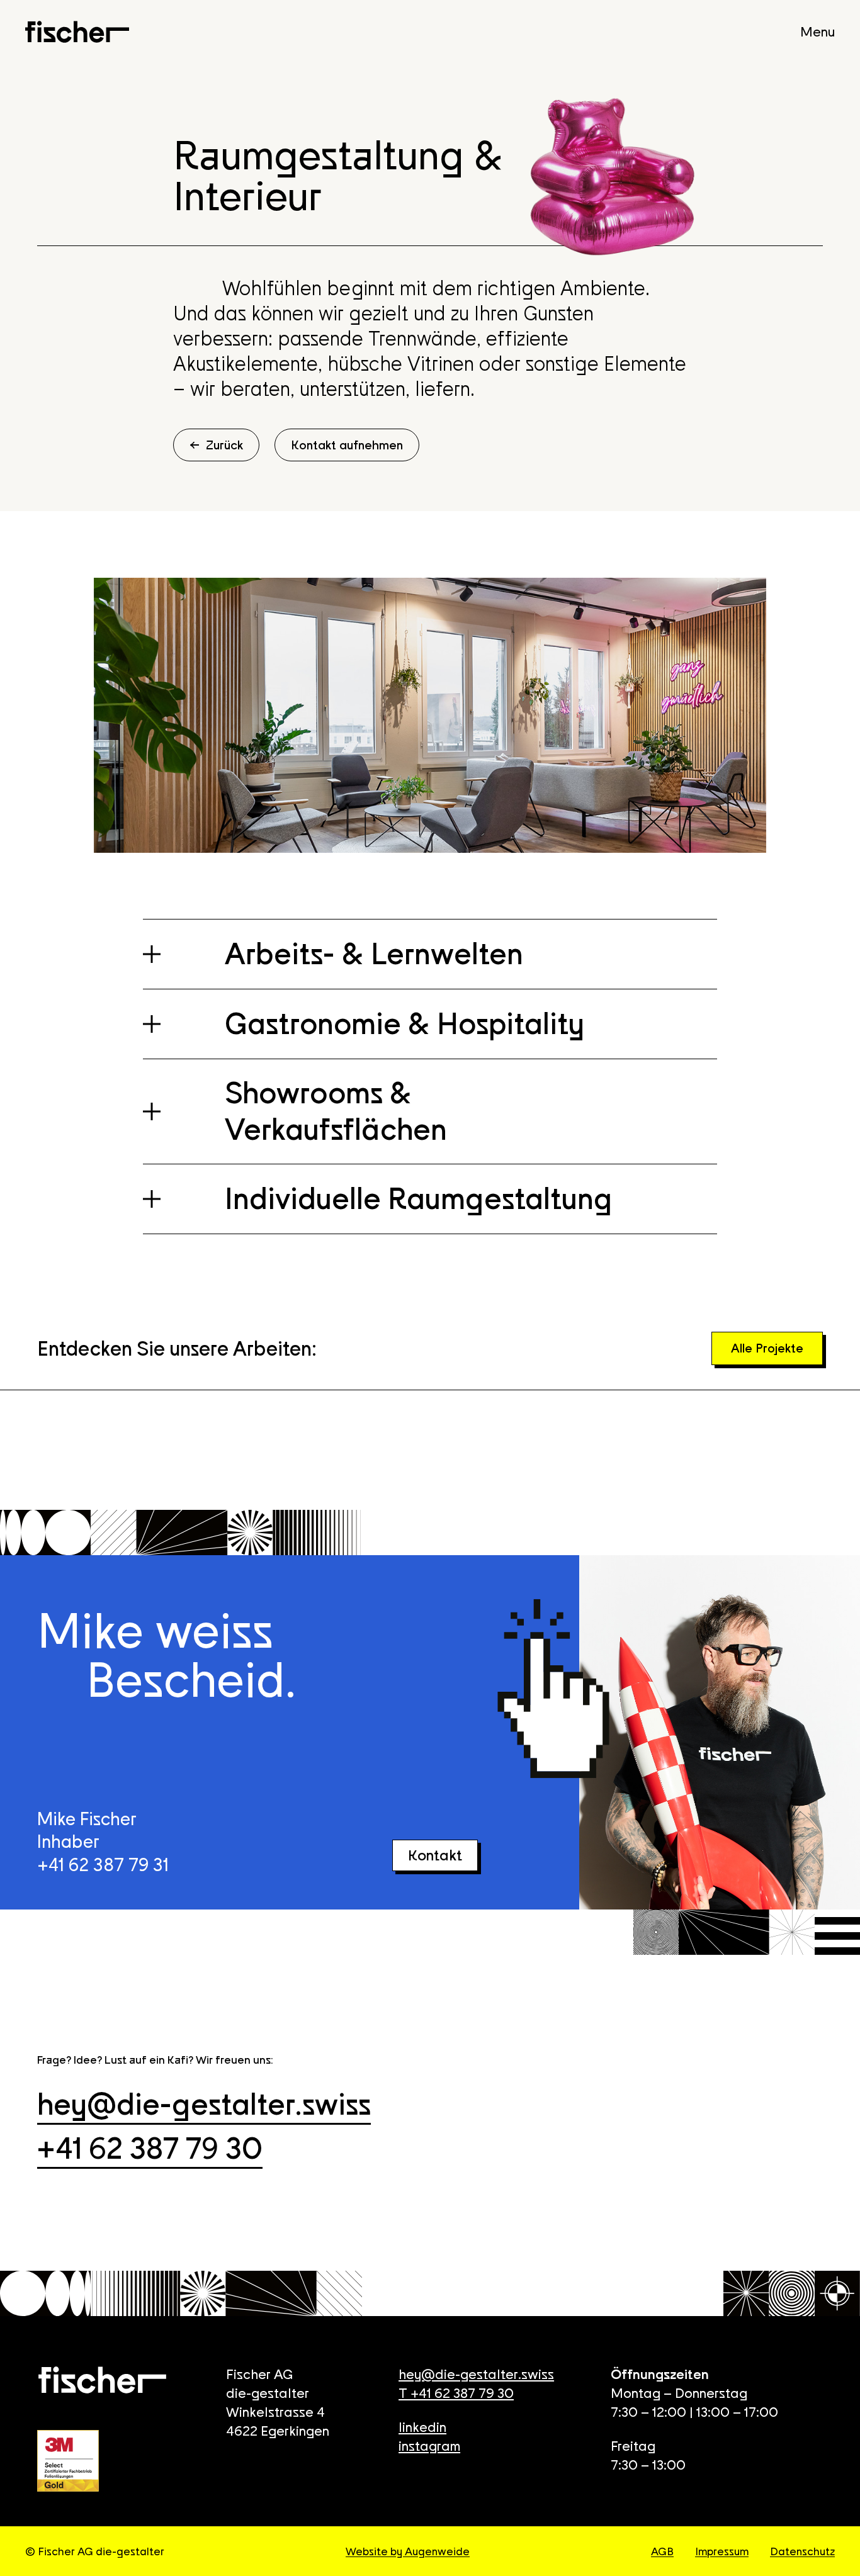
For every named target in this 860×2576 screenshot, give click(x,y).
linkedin (422, 2428)
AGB (662, 2552)
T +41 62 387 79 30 (456, 2394)
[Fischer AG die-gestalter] (77, 32)
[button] (430, 954)
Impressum (722, 2552)
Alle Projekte (767, 1349)
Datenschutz (802, 2552)
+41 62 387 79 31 (103, 1866)
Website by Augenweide (408, 2552)
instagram (429, 2447)
